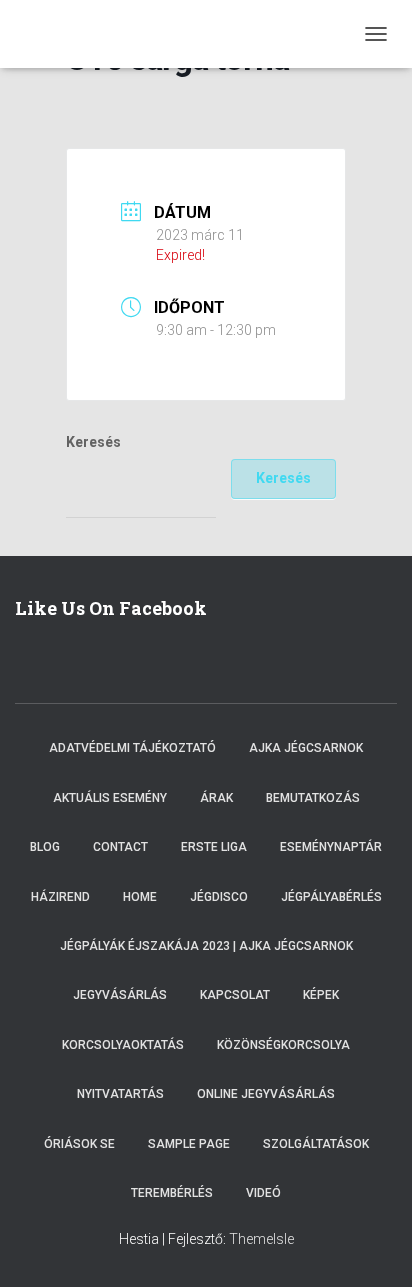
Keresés (93, 442)
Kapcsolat (235, 995)
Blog (45, 847)
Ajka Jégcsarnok (306, 748)
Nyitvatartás (120, 1094)
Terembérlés (172, 1193)
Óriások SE (79, 1144)
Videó (263, 1193)
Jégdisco (219, 897)
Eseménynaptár (331, 847)
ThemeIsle (261, 1239)
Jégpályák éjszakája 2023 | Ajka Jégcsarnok (206, 946)
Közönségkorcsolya (283, 1045)
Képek (321, 995)
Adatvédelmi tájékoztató (132, 748)
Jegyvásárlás (120, 995)
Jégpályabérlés (331, 897)
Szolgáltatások (316, 1144)
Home (140, 897)
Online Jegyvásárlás (266, 1094)
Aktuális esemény (110, 798)
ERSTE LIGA (214, 847)
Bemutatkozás (313, 798)
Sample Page (189, 1144)
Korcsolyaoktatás (123, 1045)
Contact (120, 847)
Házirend (60, 897)
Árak (216, 798)
